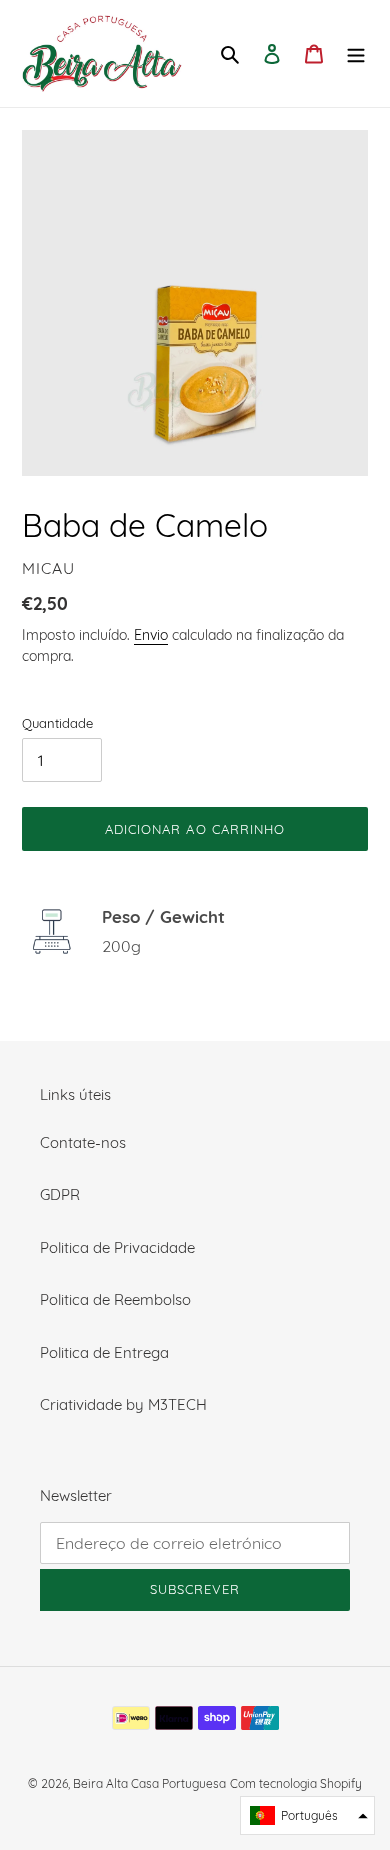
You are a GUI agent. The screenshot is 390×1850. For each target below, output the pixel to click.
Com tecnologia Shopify (296, 1783)
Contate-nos (83, 1142)
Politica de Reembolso (115, 1299)
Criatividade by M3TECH (123, 1404)
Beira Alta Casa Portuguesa (149, 1783)
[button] (307, 1815)
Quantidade (57, 723)
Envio (151, 634)
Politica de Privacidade (117, 1247)
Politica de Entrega (104, 1352)
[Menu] (356, 53)
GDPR (60, 1194)
